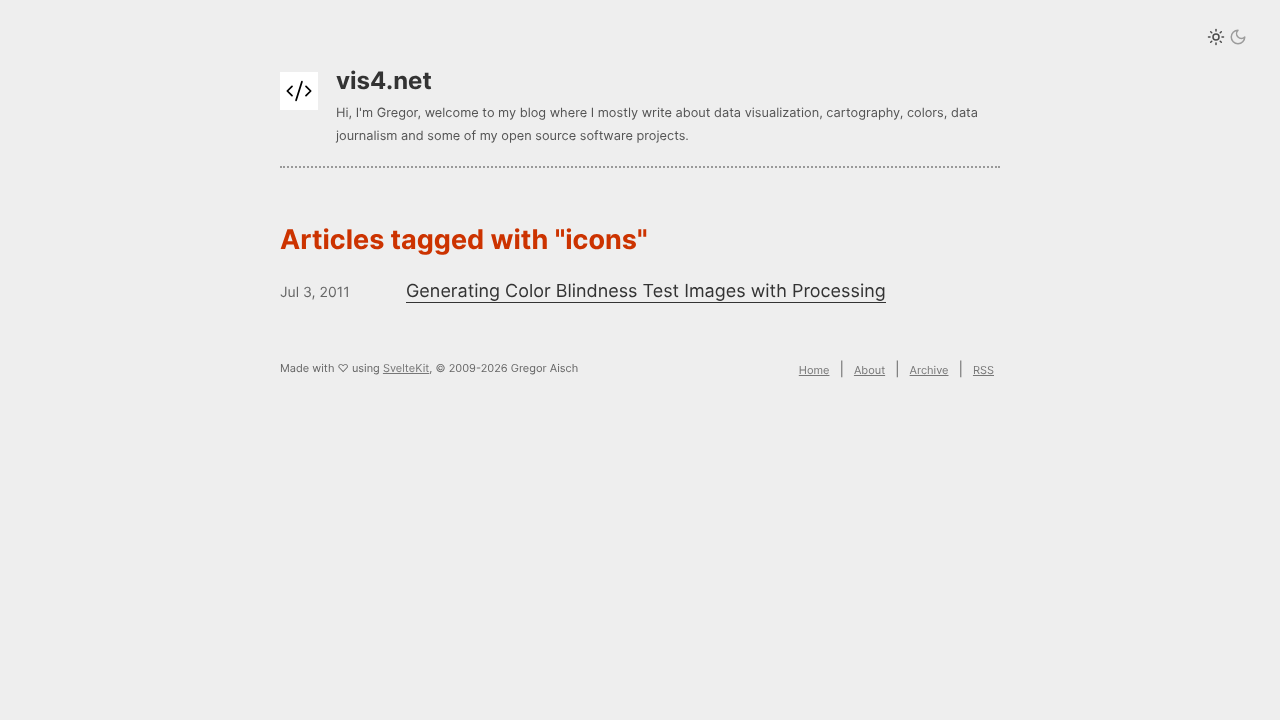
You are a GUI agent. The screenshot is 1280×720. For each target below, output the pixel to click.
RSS (983, 370)
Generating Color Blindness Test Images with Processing (646, 291)
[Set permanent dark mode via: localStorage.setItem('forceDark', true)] (1227, 38)
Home (814, 370)
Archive (929, 370)
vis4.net (384, 80)
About (869, 370)
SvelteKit (406, 368)
